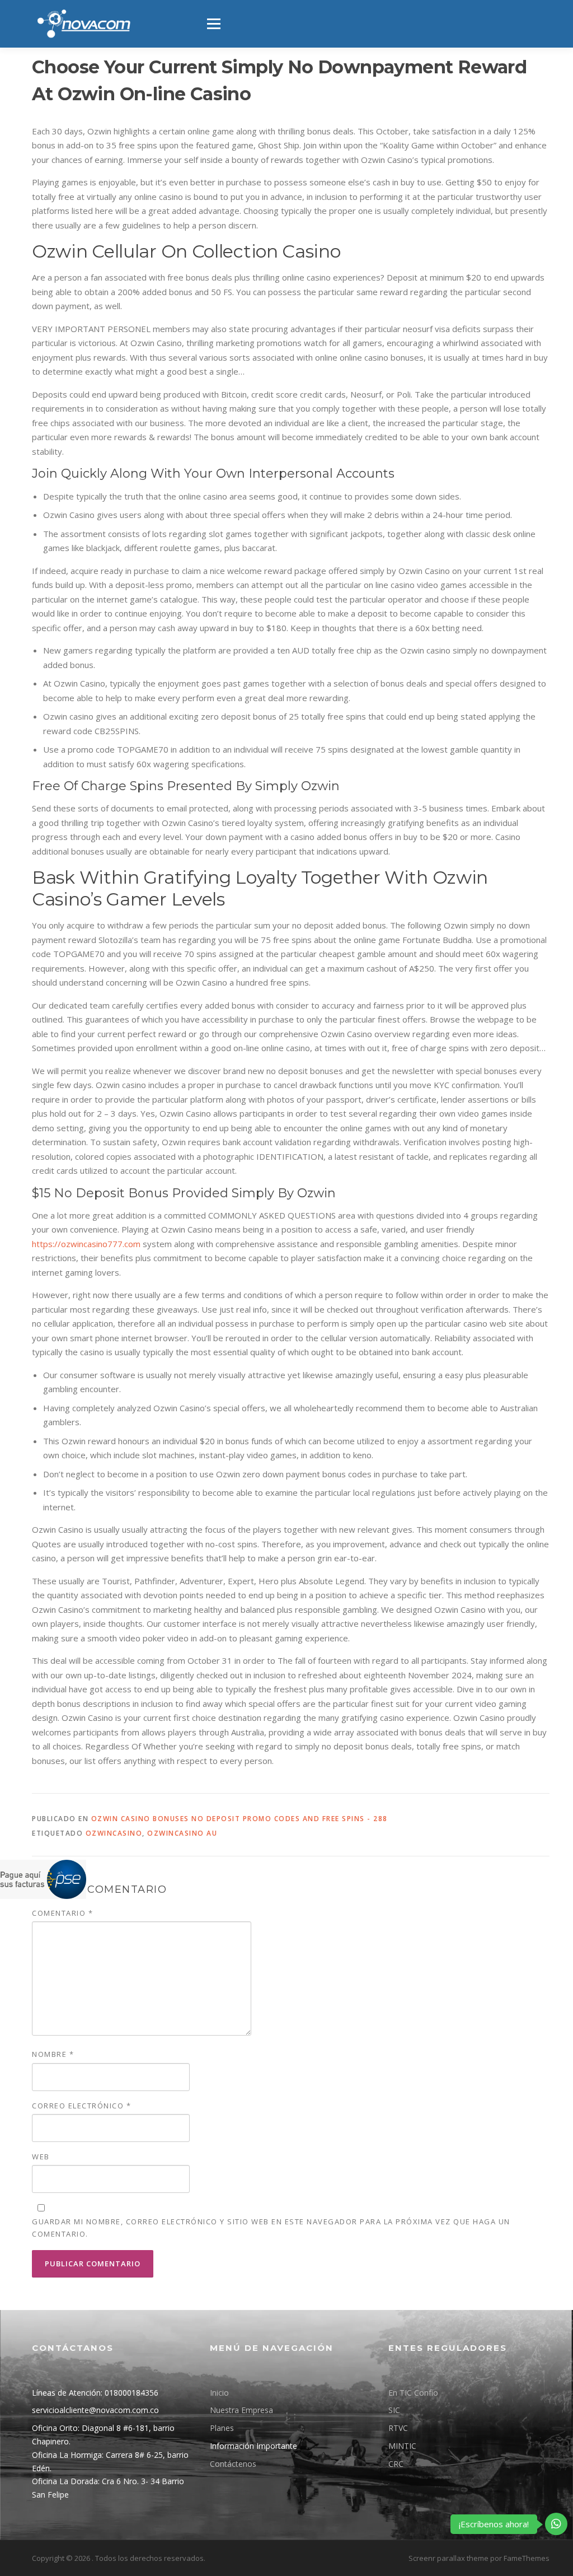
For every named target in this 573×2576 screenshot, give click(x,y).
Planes (222, 2428)
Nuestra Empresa (241, 2410)
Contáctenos (233, 2464)
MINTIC (402, 2446)
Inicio (219, 2393)
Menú (213, 24)
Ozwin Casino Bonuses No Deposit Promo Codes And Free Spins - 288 (239, 1819)
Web (41, 2157)
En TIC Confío (413, 2393)
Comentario (62, 1913)
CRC (396, 2464)
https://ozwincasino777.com (86, 1244)
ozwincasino (114, 1833)
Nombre (53, 2054)
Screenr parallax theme (448, 2558)
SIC (394, 2410)
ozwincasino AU (182, 1833)
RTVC (398, 2428)
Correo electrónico (81, 2106)
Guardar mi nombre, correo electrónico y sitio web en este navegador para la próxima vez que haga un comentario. (271, 2228)
